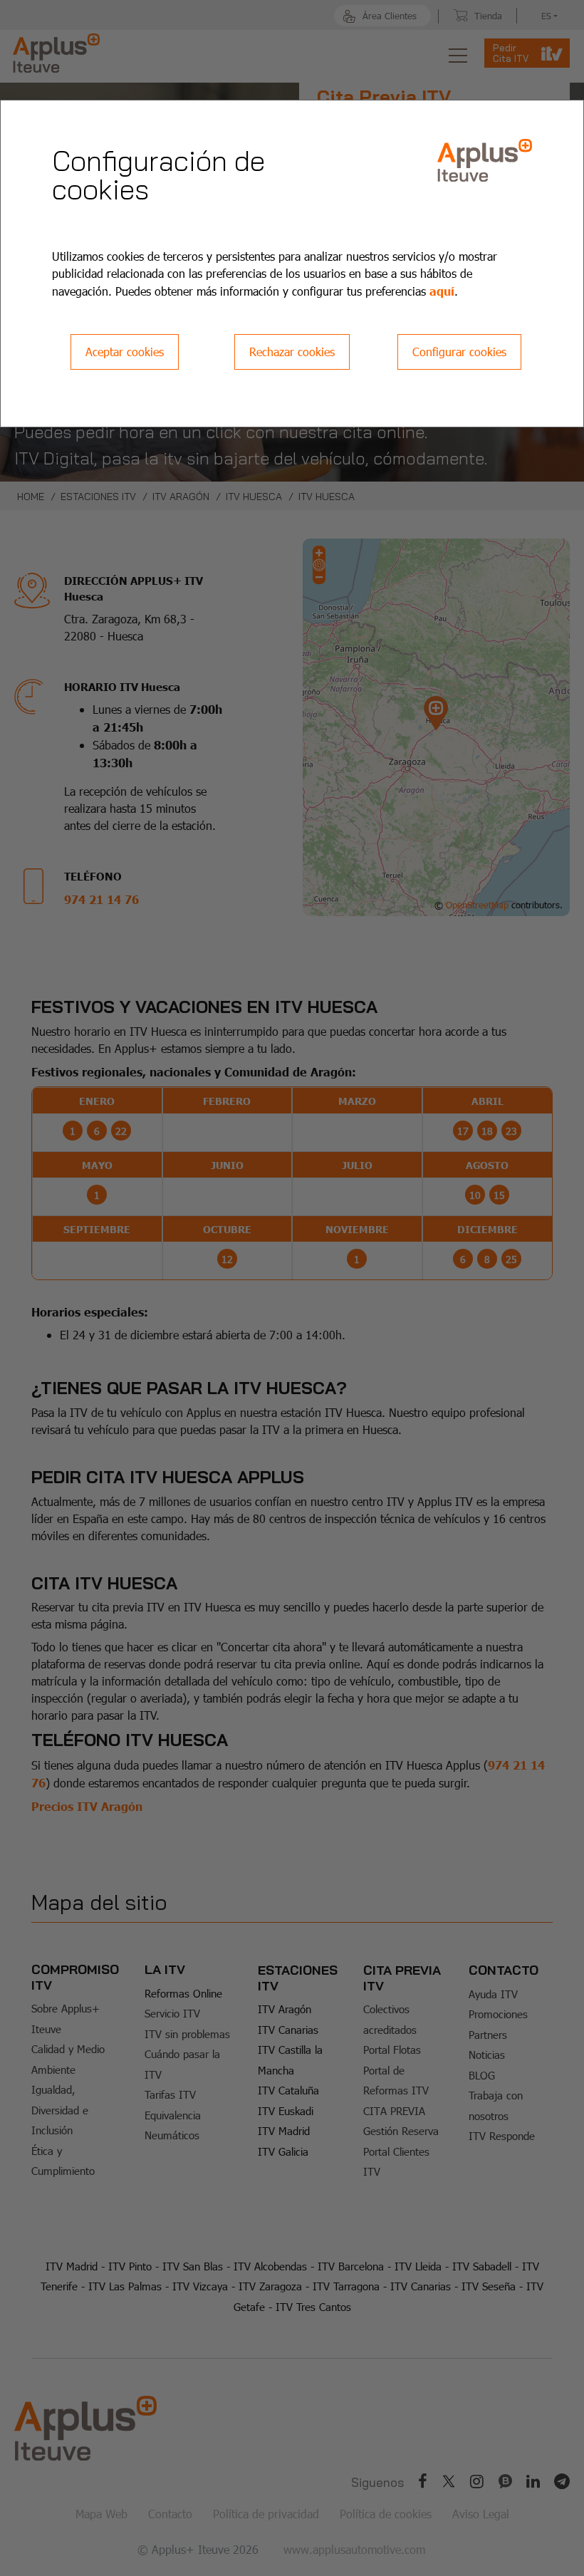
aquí (442, 291)
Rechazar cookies (292, 352)
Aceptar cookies (125, 352)
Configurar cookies (459, 352)
